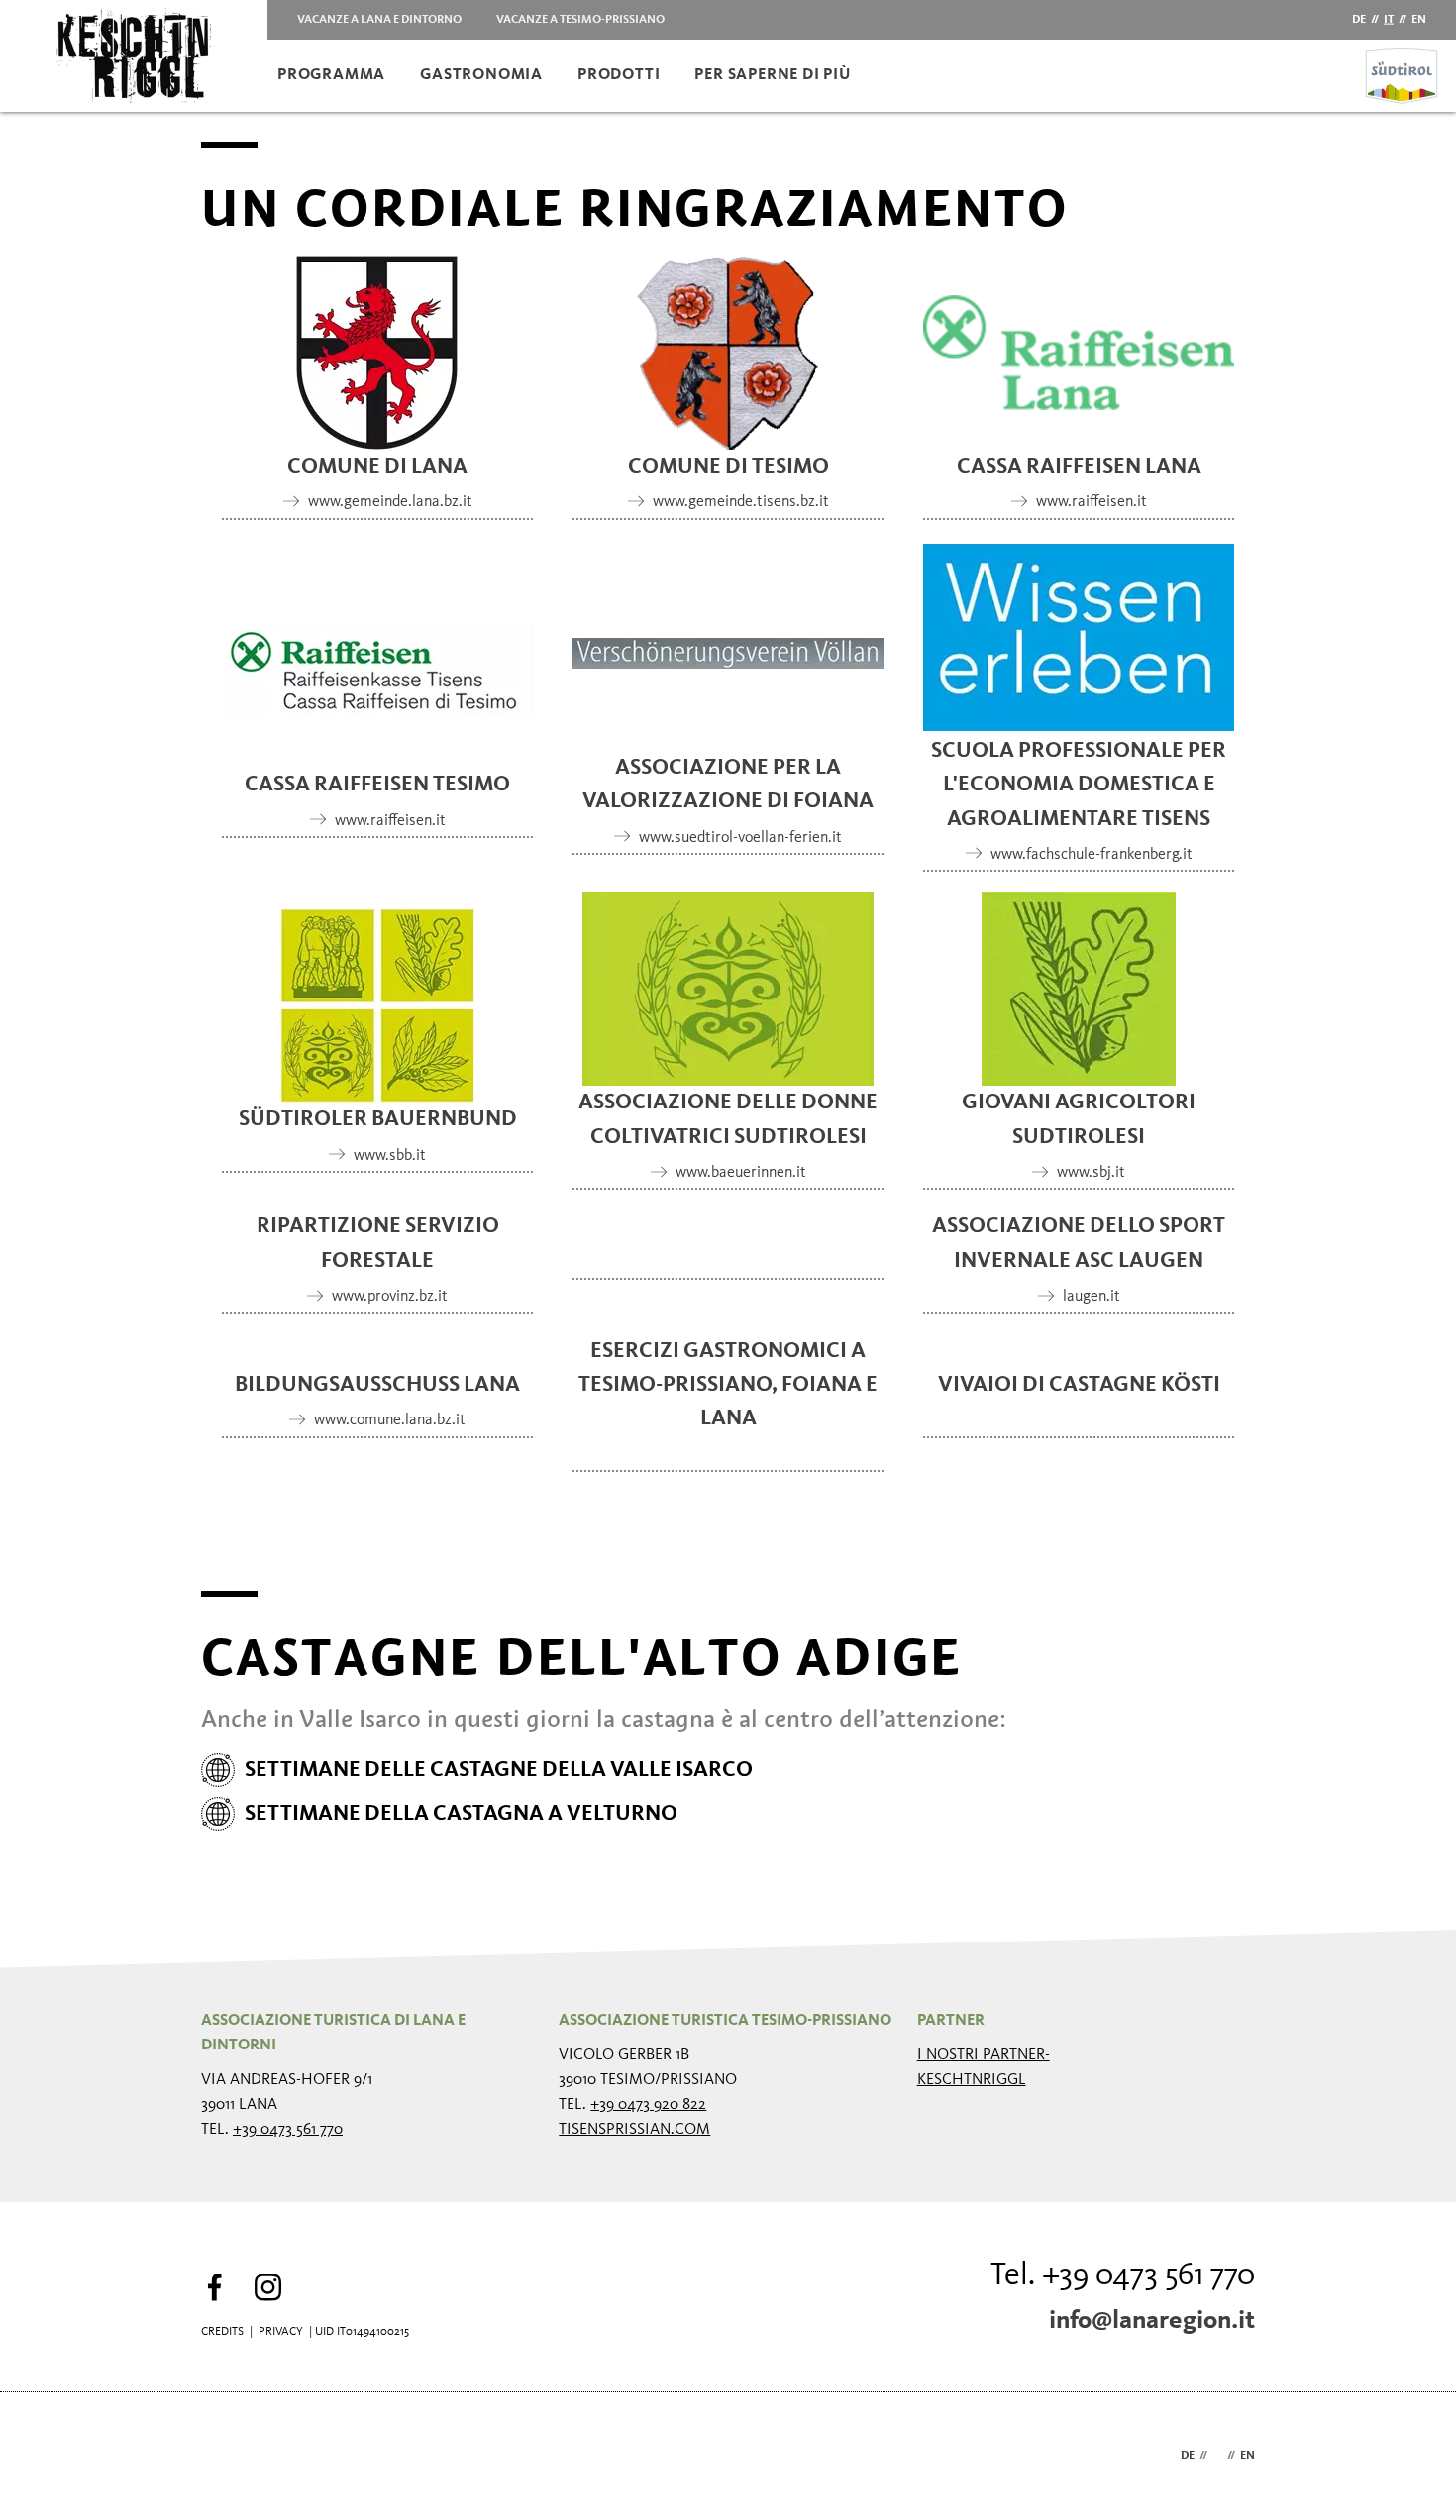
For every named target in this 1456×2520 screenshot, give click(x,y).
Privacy (281, 2332)
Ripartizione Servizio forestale (378, 1243)
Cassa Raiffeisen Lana (1079, 467)
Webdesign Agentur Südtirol (225, 2456)
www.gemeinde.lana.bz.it (390, 502)
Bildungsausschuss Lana (377, 1385)
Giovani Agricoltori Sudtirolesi (1079, 1119)
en (1419, 20)
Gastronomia (481, 75)
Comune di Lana (377, 467)
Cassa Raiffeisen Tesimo (377, 785)
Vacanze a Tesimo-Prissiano (580, 20)
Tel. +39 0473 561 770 (1123, 2276)
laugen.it (1092, 1297)
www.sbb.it (390, 1156)
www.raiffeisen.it (1092, 502)
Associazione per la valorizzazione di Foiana (728, 785)
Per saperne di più (772, 75)
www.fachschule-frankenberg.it (1092, 855)
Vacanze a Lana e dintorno (379, 20)
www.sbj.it (1091, 1173)
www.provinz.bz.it (390, 1297)
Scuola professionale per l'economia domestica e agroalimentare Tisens (1079, 785)
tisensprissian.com (634, 2130)
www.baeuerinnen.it (741, 1173)
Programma (331, 75)
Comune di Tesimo (728, 467)
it (1389, 20)
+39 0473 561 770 (288, 2130)
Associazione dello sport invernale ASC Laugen (1079, 1243)
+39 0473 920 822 (648, 2105)
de (1359, 20)
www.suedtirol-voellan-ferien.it (740, 838)
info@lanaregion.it (1152, 2321)
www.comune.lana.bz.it (390, 1420)
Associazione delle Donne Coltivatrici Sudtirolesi (728, 1119)
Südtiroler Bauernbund (378, 1119)
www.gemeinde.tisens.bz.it (741, 502)
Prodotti (619, 75)
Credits (222, 2332)
